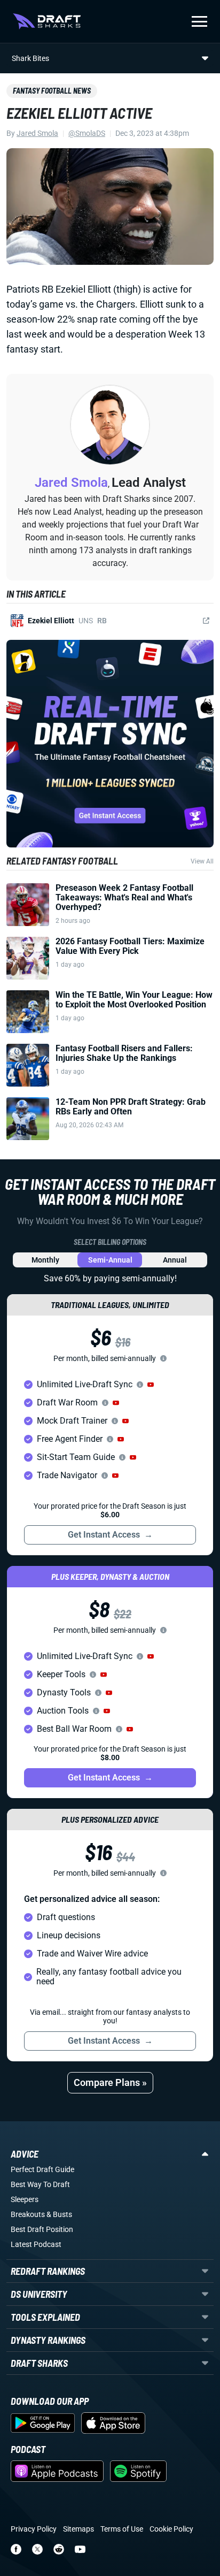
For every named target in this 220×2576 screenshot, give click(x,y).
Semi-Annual (110, 1260)
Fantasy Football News (52, 91)
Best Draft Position (42, 2229)
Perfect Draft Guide (42, 2169)
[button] (151, 1385)
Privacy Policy (34, 2529)
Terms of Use (122, 2529)
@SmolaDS (87, 133)
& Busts (59, 2214)
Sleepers (25, 2199)
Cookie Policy (171, 2529)
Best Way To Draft (40, 2184)
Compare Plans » (110, 2082)
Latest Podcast (36, 2244)
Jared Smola (37, 133)
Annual (175, 1260)
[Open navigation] (199, 21)
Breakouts (28, 2214)
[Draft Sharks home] (47, 21)
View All (202, 861)
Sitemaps (78, 2529)
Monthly (45, 1260)
